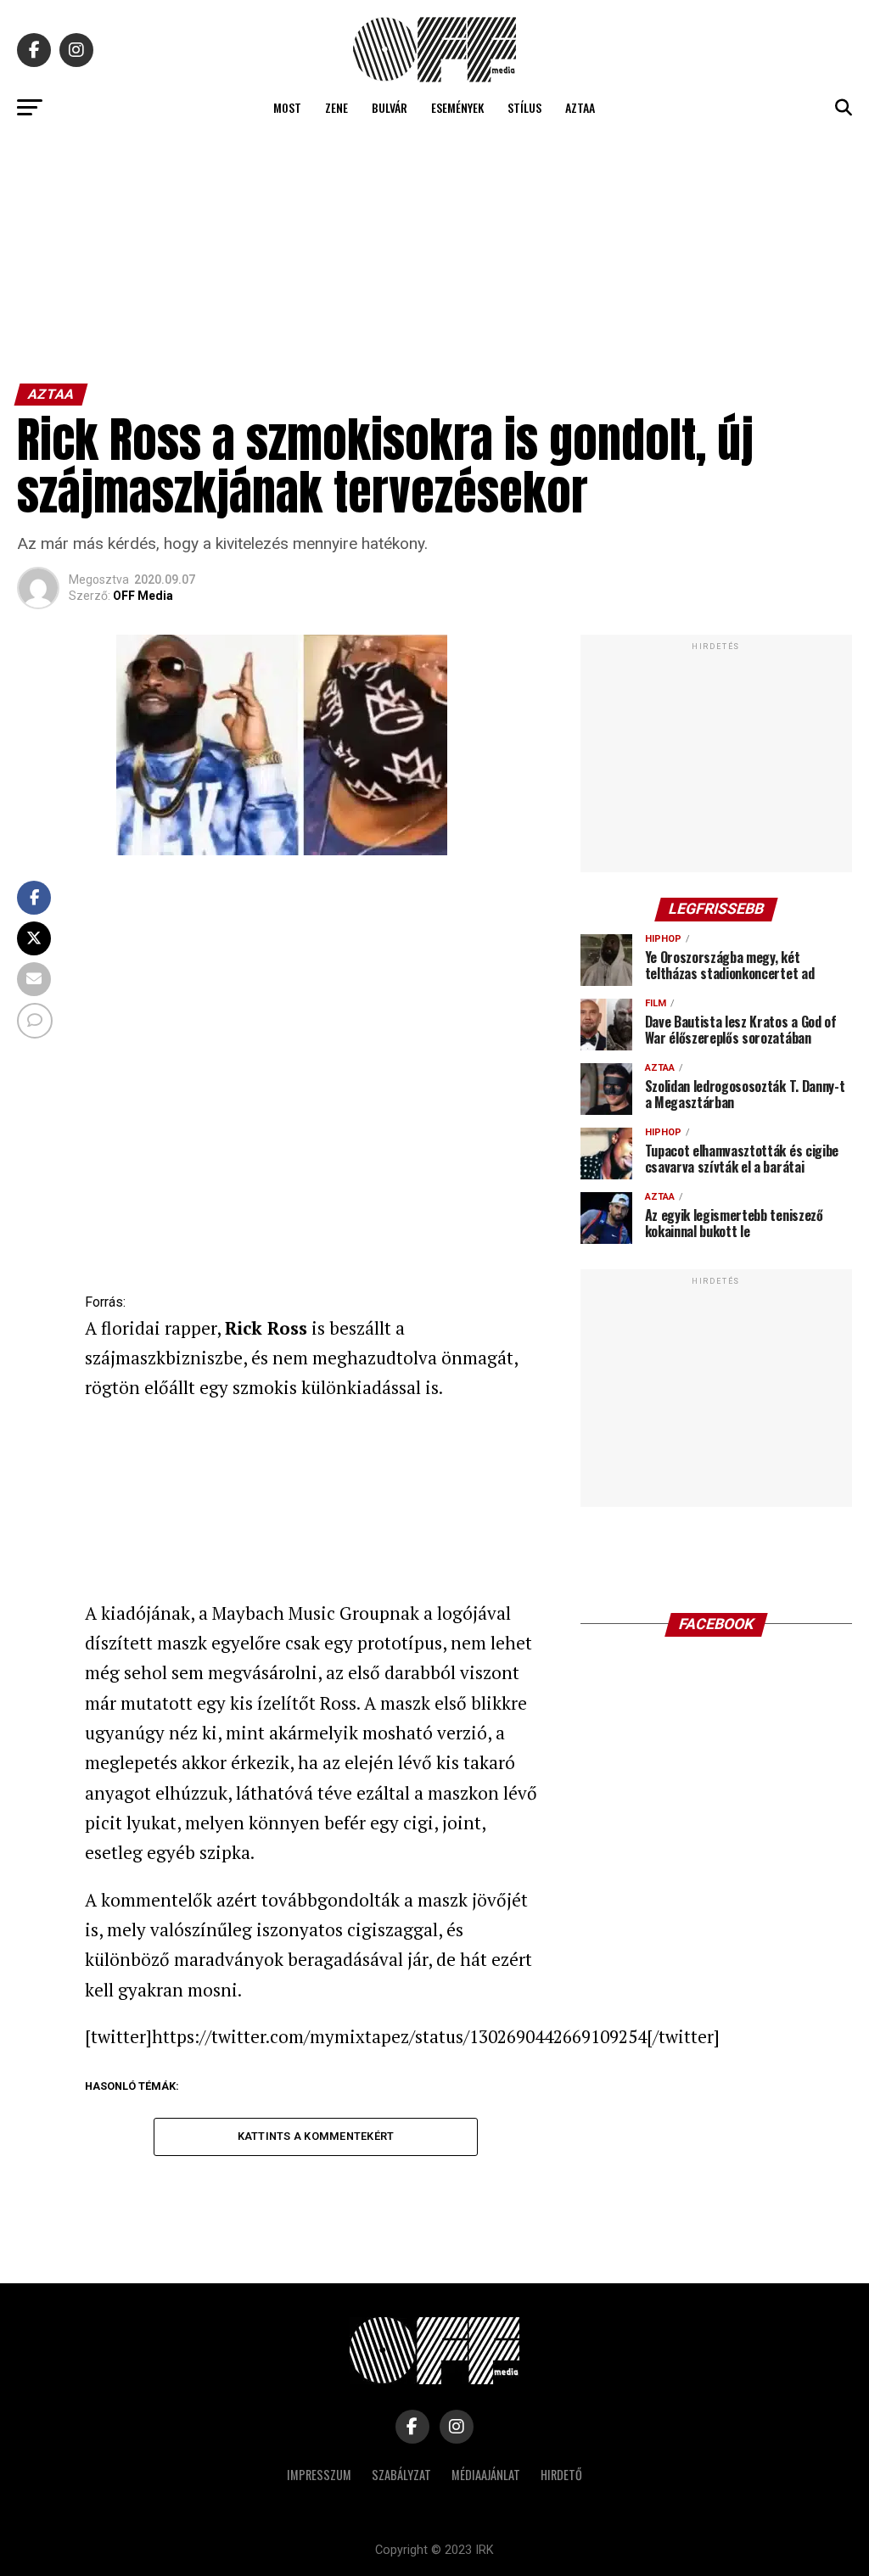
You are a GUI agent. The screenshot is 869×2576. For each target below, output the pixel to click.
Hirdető (561, 2475)
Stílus (524, 107)
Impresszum (319, 2475)
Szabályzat (401, 2475)
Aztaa (580, 107)
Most (287, 107)
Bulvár (390, 107)
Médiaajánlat (486, 2475)
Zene (336, 107)
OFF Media (143, 596)
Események (457, 107)
